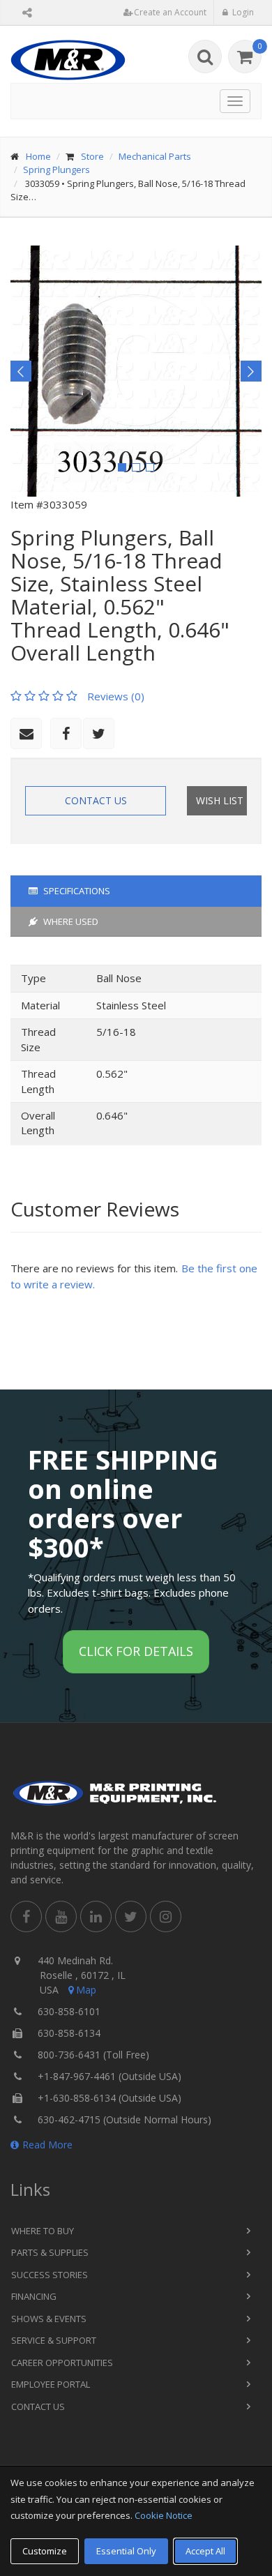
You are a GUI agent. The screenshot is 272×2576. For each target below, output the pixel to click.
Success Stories (50, 2275)
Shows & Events (49, 2319)
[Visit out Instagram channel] (166, 1916)
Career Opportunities (62, 2363)
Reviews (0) (116, 696)
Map (86, 1990)
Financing (34, 2296)
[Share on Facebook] (66, 733)
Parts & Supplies (50, 2252)
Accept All (205, 2551)
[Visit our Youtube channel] (61, 1916)
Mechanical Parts (155, 156)
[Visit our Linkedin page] (96, 1916)
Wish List (220, 800)
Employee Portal (51, 2384)
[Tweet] (99, 733)
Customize (45, 2551)
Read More (47, 2145)
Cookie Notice (164, 2515)
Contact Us (96, 800)
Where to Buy (43, 2231)
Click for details (136, 1651)
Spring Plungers (56, 170)
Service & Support (54, 2340)
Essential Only (126, 2551)
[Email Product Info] (26, 733)
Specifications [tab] (76, 891)
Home (38, 156)
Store (92, 156)
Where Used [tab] (70, 921)
